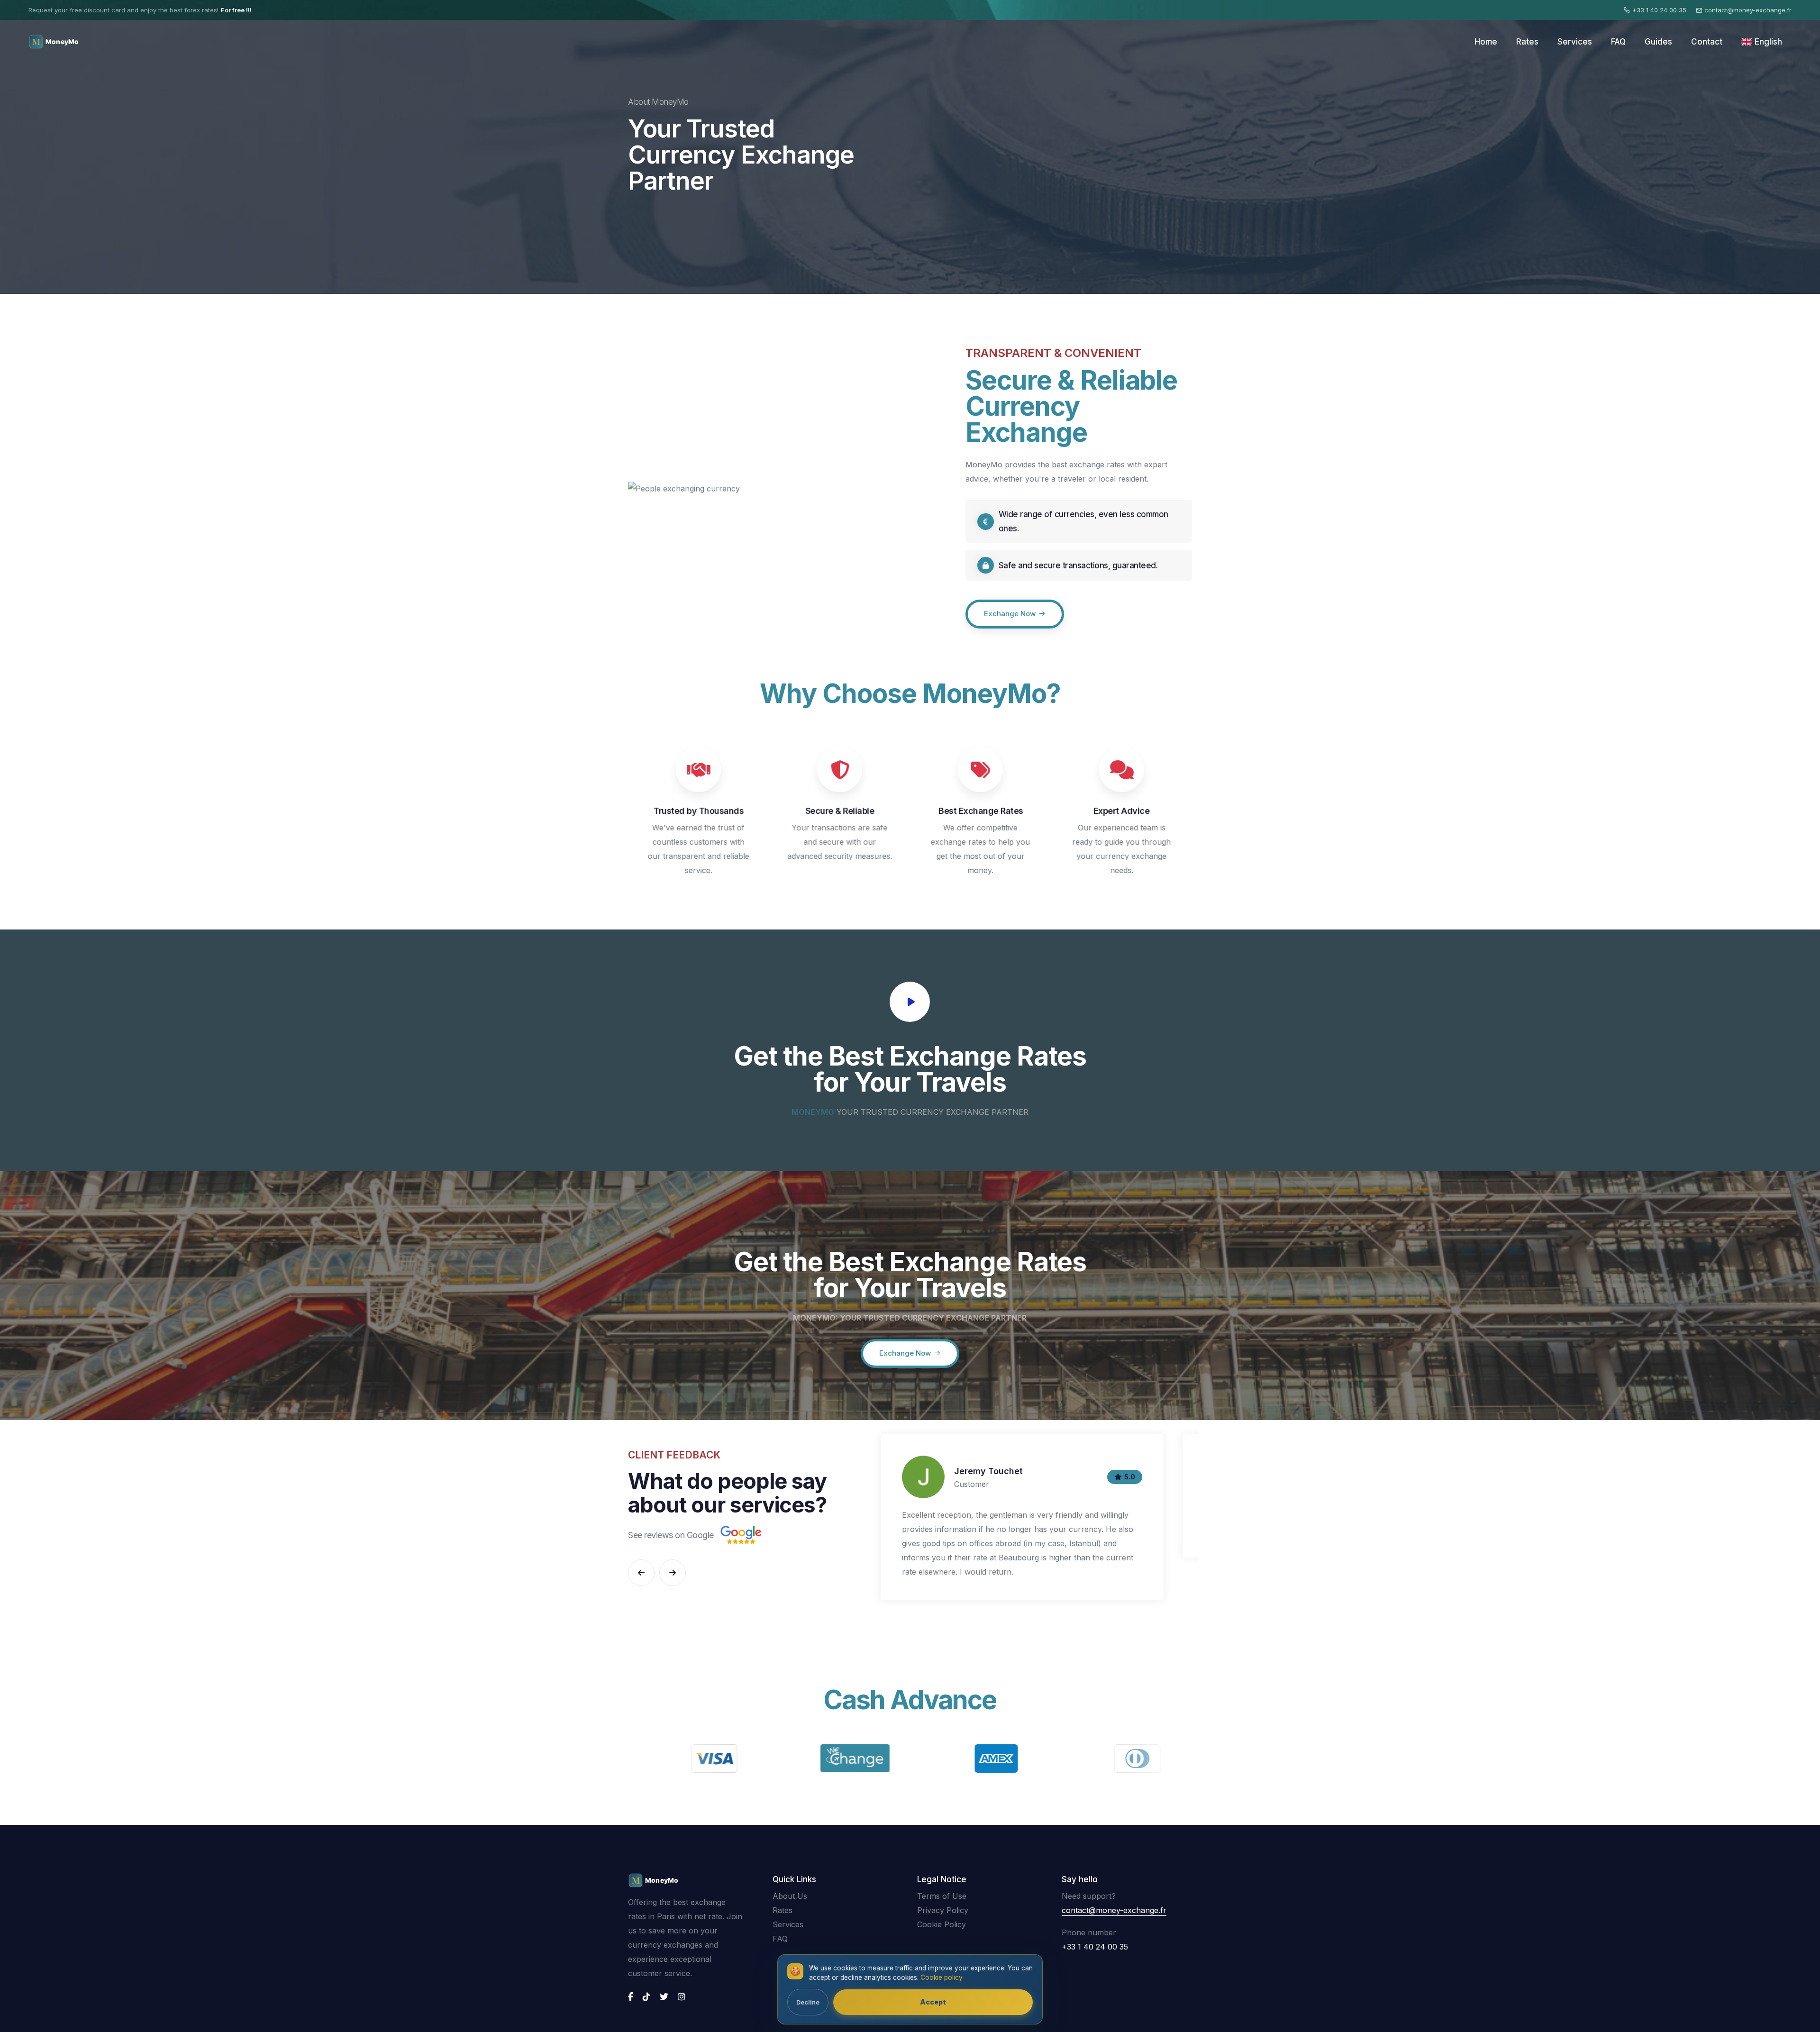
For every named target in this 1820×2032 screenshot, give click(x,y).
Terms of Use (942, 1896)
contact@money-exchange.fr (1748, 10)
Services (1575, 42)
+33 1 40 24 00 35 (1659, 10)
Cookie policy (942, 1977)
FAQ (1618, 42)
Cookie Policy (942, 1924)
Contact (1707, 42)
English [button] (1768, 42)
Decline (808, 2002)
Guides (1658, 42)
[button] (641, 1573)
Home (1486, 42)
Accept (933, 2002)
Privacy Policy (943, 1910)
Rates (1527, 42)
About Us (790, 1896)
